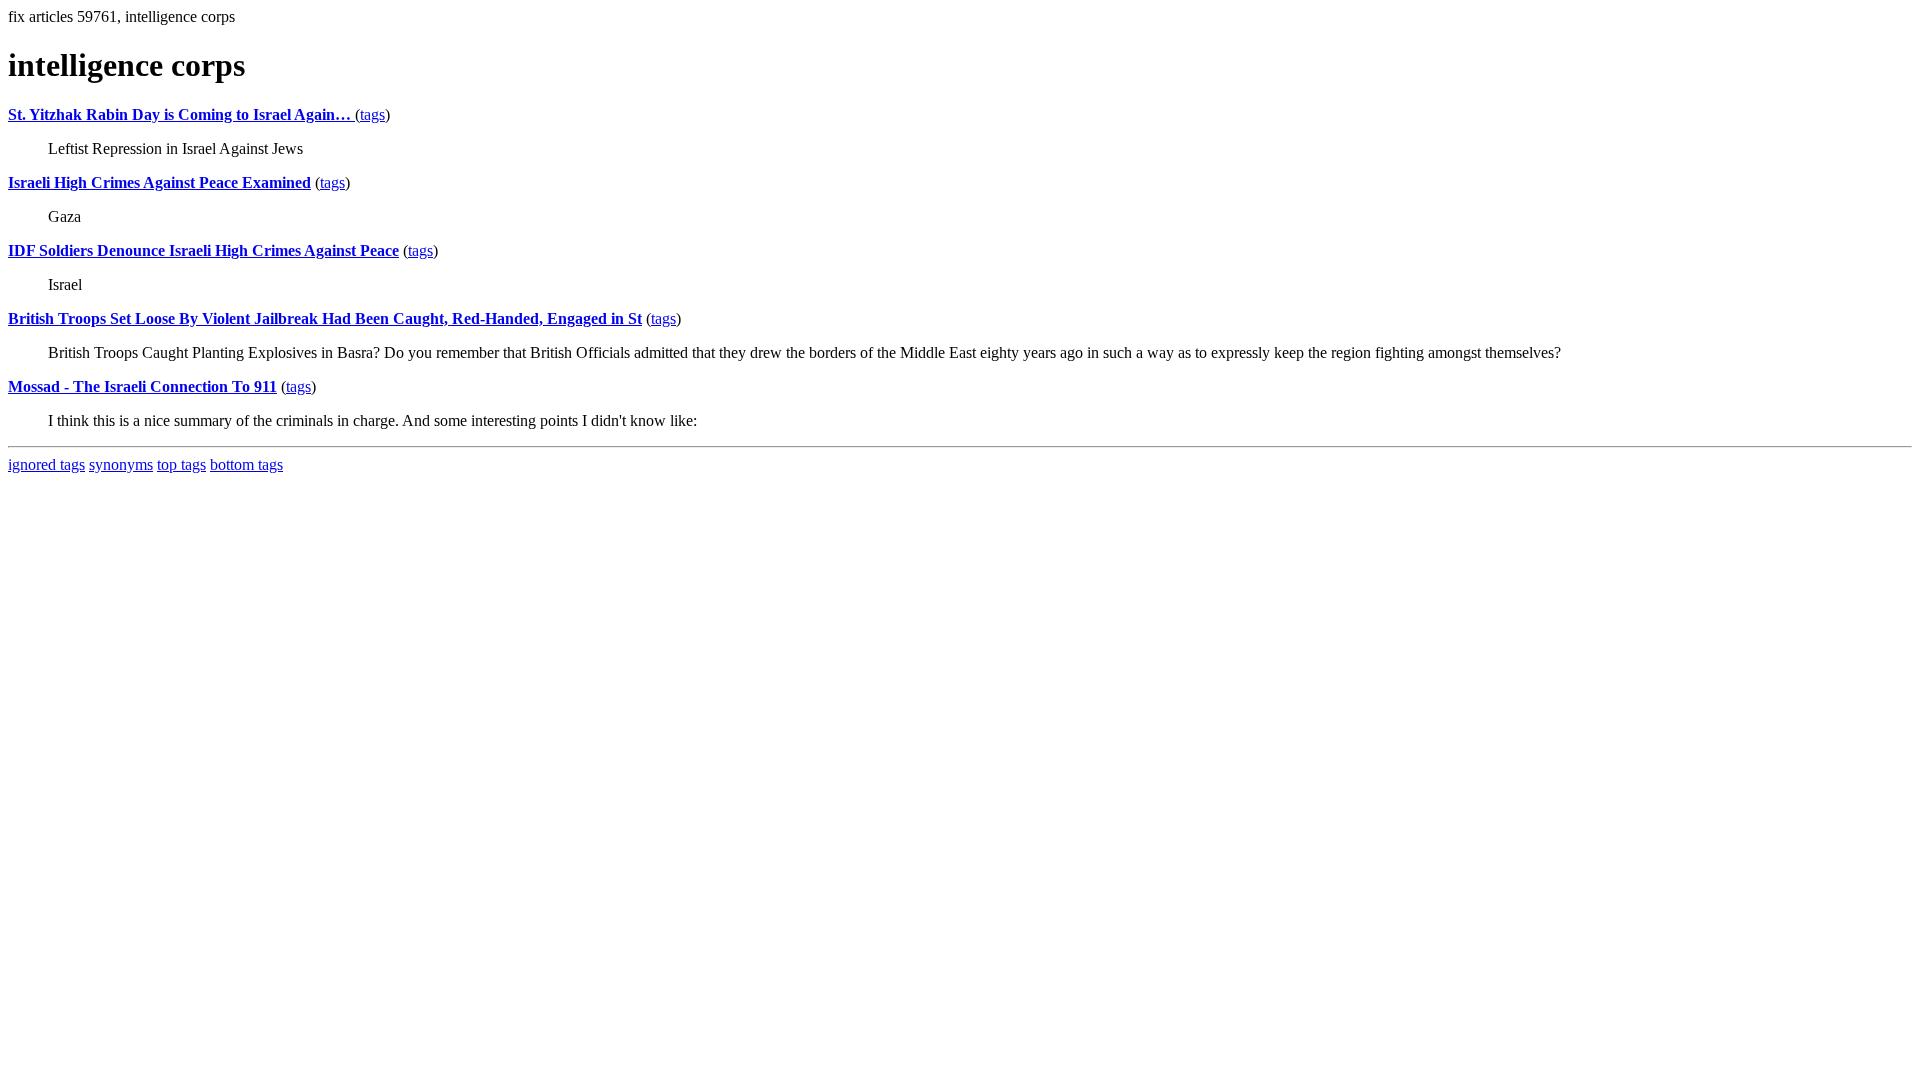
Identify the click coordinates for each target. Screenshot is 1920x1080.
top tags (181, 464)
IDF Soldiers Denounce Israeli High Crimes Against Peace (203, 250)
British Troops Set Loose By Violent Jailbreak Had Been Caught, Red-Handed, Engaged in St (325, 318)
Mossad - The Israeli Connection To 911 (142, 386)
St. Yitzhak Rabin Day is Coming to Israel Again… (181, 114)
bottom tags (246, 464)
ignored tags (46, 464)
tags (372, 114)
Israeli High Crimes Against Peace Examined (159, 182)
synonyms (121, 464)
